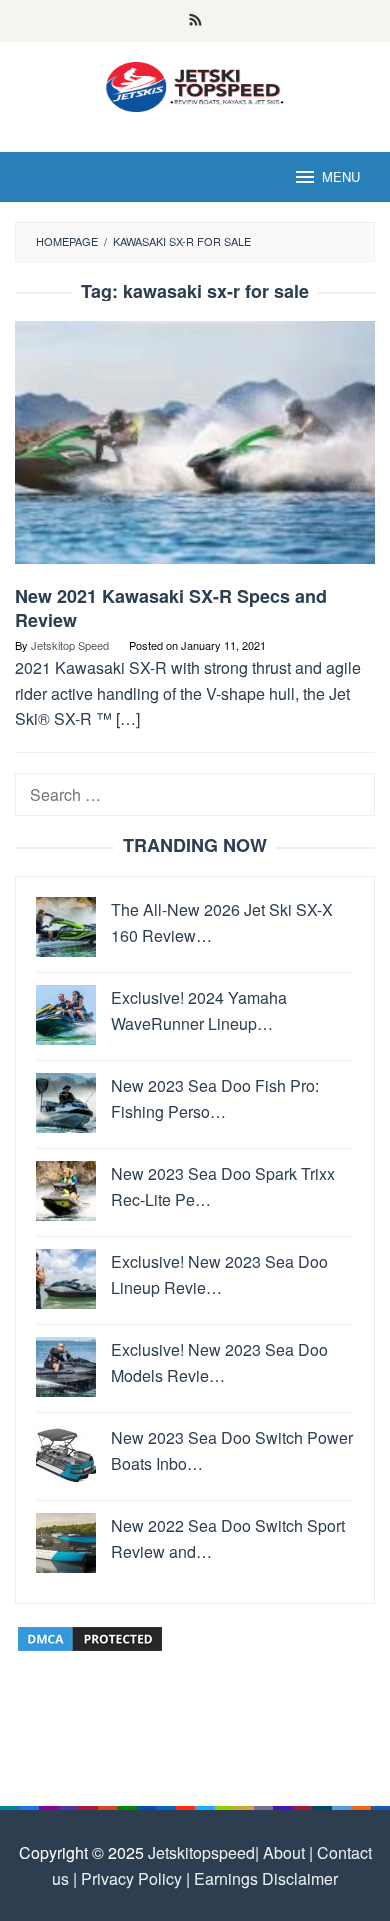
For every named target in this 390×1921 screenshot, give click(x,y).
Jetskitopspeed (201, 1852)
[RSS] (195, 21)
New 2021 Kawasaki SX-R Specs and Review (171, 608)
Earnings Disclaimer (264, 1878)
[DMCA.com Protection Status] (90, 1636)
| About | (284, 1852)
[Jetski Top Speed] (195, 84)
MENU (341, 176)
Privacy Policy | (133, 1878)
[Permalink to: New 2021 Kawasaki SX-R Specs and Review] (195, 450)
